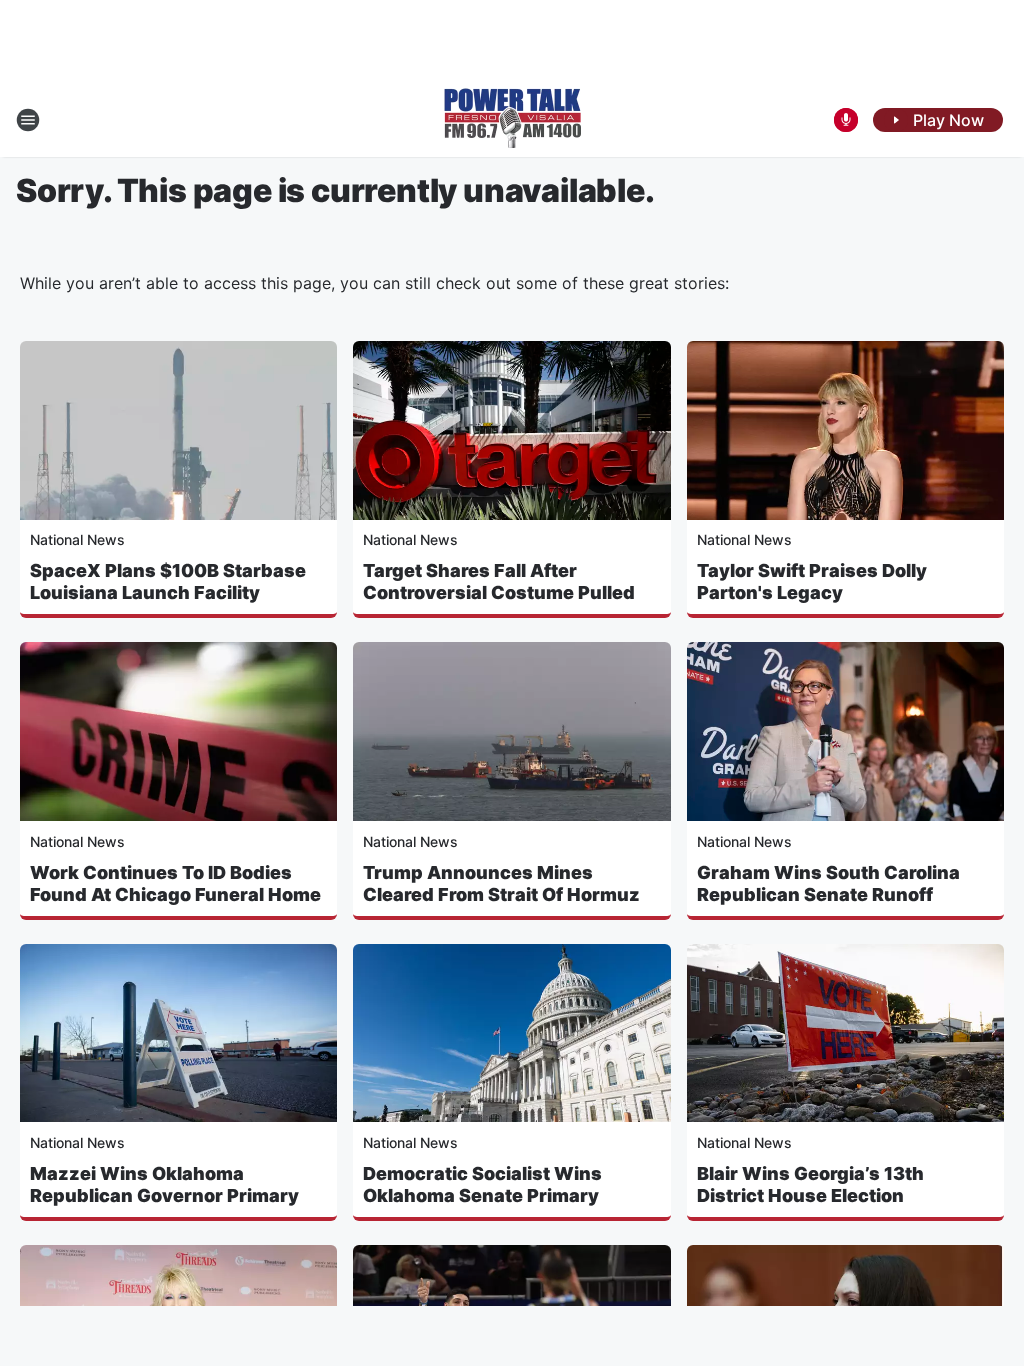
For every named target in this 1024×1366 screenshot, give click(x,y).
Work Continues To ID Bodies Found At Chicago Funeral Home (175, 883)
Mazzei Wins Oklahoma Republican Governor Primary (164, 1184)
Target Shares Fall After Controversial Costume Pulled (499, 581)
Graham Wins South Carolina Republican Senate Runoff (828, 883)
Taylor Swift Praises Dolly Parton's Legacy (812, 581)
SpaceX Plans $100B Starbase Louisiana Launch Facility (168, 581)
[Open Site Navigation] (28, 120)
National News (77, 539)
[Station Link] (512, 120)
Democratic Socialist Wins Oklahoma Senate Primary (482, 1184)
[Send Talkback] (846, 120)
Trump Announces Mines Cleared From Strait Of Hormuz (501, 883)
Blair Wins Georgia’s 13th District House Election (810, 1184)
